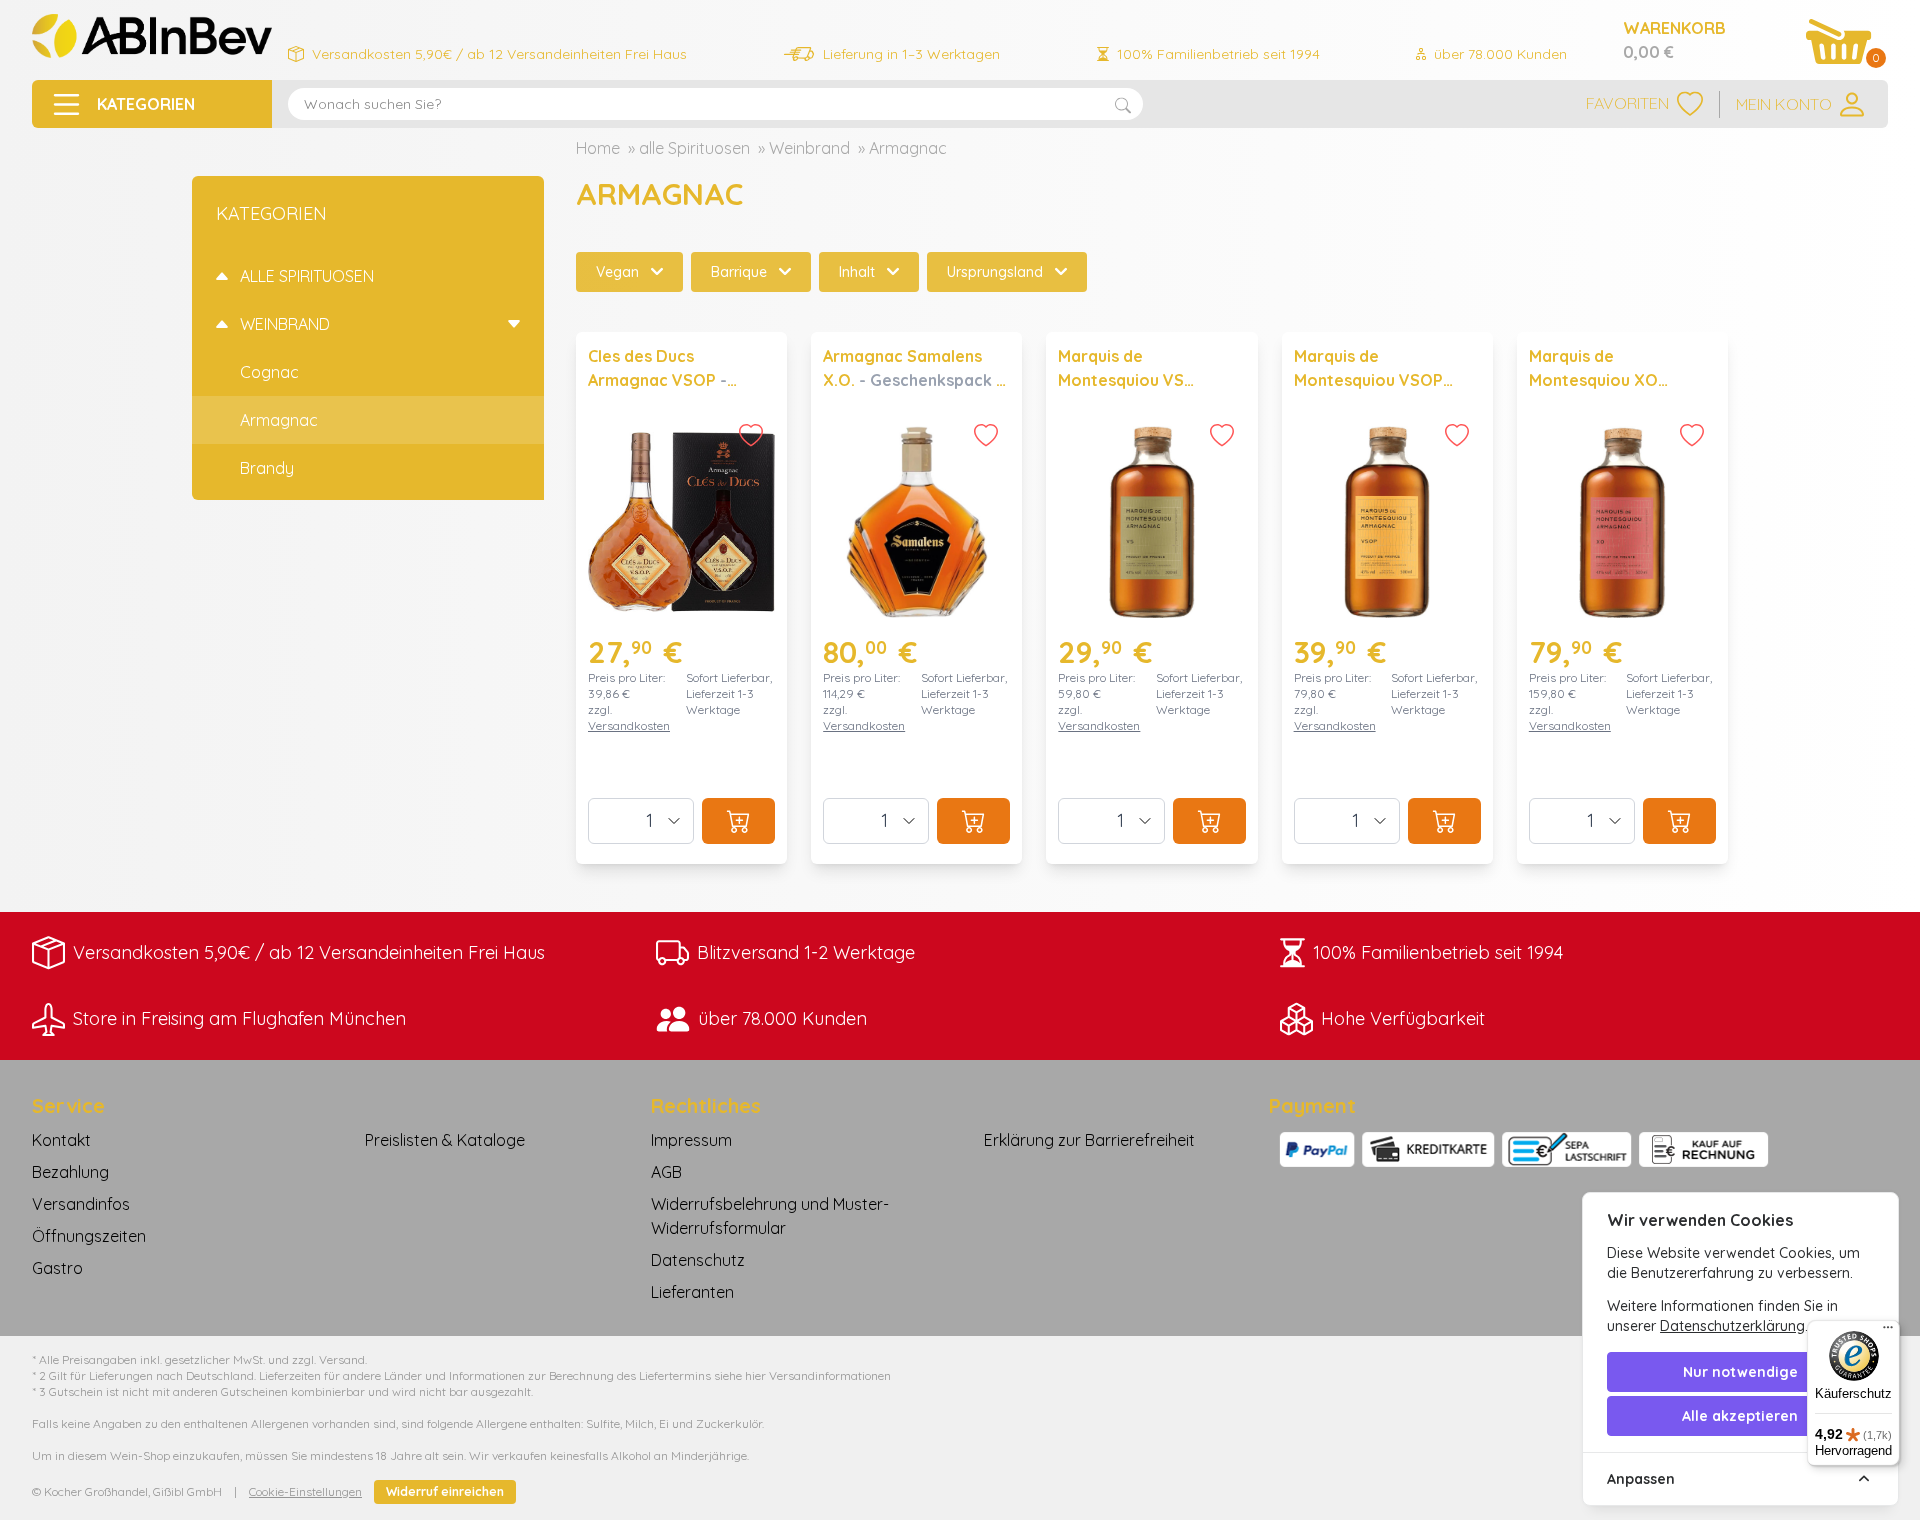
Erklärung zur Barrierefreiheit (1089, 1140)
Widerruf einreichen (445, 1491)
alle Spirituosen (694, 148)
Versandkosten (629, 725)
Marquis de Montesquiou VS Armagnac (1121, 380)
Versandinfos (81, 1204)
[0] (1839, 41)
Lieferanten (692, 1292)
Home (598, 148)
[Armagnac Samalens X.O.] (916, 598)
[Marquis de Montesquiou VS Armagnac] (1151, 598)
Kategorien (271, 213)
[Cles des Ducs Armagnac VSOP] (681, 598)
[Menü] (1888, 1332)
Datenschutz (698, 1260)
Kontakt (61, 1140)
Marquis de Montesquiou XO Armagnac (1593, 380)
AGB (666, 1172)
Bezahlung (70, 1172)
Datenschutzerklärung (1732, 1326)
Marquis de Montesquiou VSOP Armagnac (1368, 380)
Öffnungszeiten (89, 1236)
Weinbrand (809, 148)
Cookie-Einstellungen (305, 1491)
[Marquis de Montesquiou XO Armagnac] (1622, 598)
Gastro (57, 1268)
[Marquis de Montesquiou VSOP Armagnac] (1387, 598)
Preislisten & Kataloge (445, 1140)
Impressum (691, 1140)
